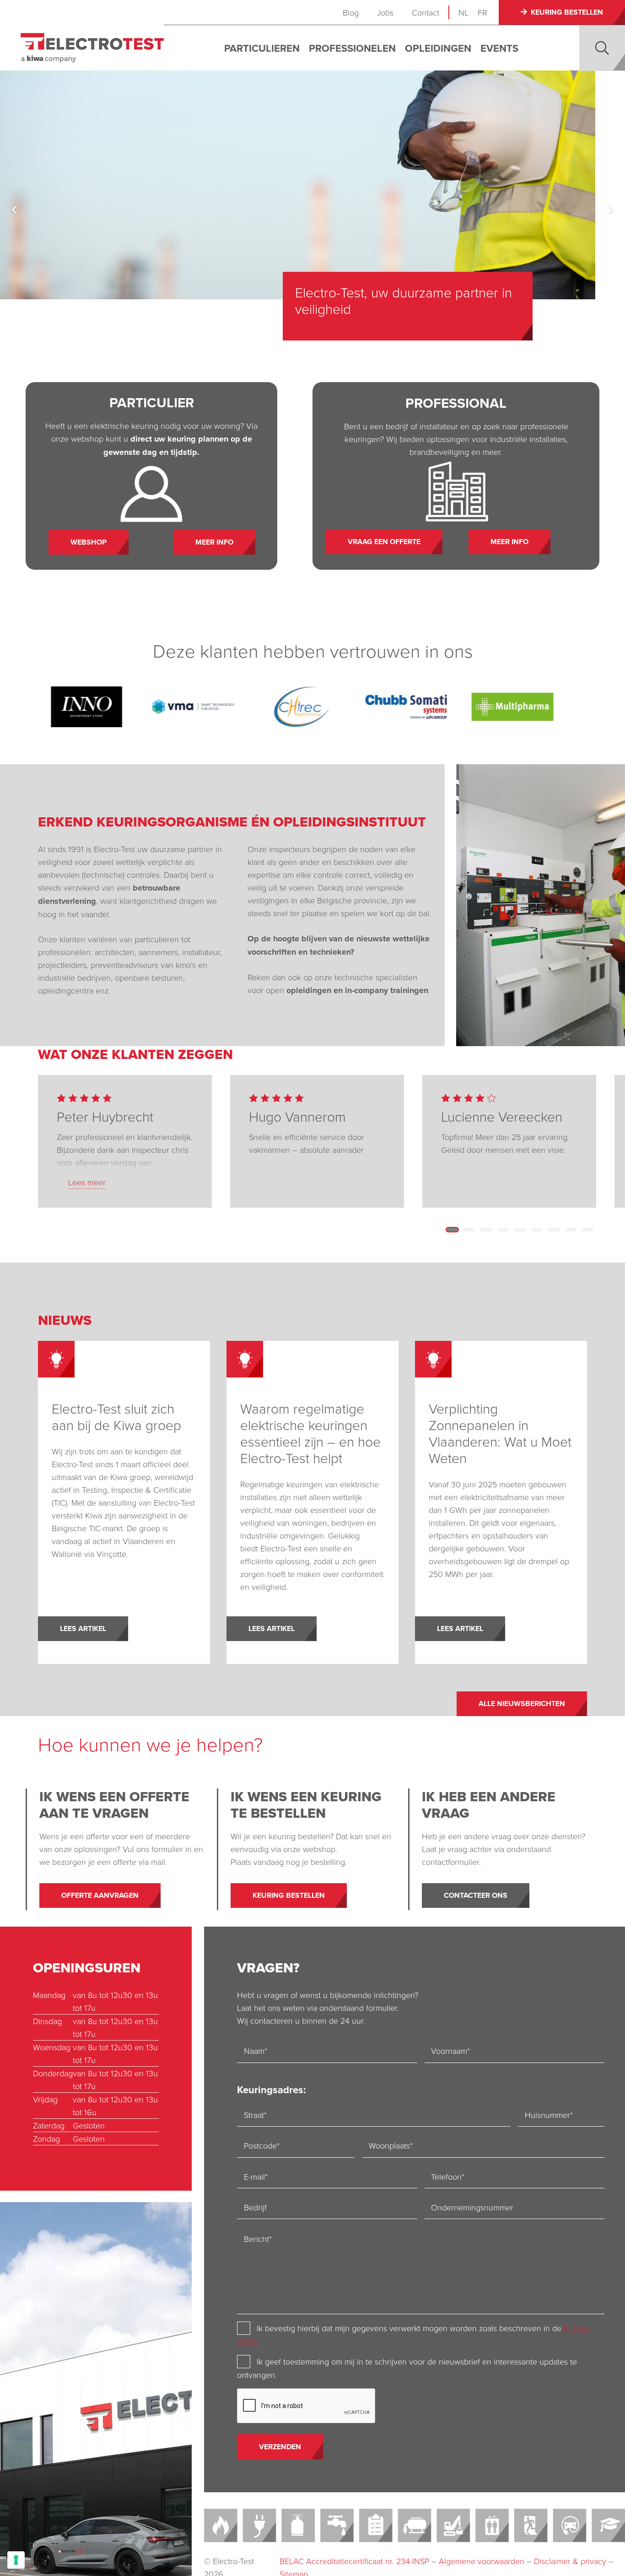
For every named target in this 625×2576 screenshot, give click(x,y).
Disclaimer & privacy (570, 2561)
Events (499, 48)
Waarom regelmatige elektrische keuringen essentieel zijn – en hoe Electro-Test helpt (310, 1433)
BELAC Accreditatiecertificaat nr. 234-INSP (354, 2561)
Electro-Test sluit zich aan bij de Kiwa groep (116, 1417)
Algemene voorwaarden (482, 2561)
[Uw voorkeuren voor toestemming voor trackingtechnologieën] (16, 2560)
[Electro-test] (92, 48)
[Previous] (14, 210)
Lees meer (87, 1182)
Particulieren (262, 48)
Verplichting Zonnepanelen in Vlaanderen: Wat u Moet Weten (500, 1433)
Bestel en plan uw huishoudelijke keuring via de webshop (421, 300)
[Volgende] (611, 210)
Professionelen (352, 48)
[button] (602, 48)
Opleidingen (438, 48)
